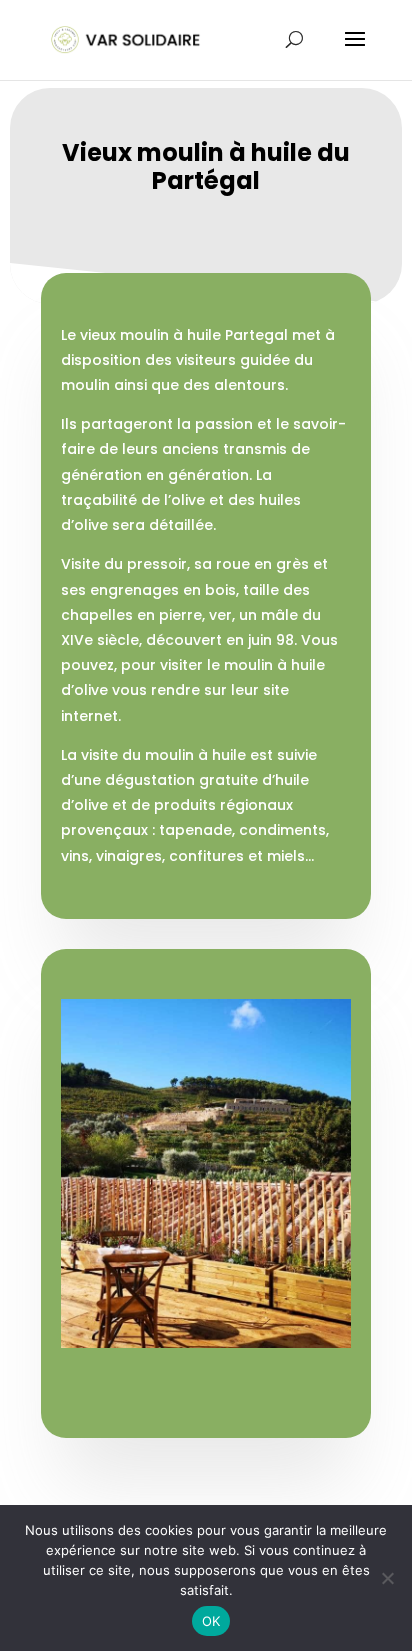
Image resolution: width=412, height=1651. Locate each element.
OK (211, 1621)
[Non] (387, 1578)
